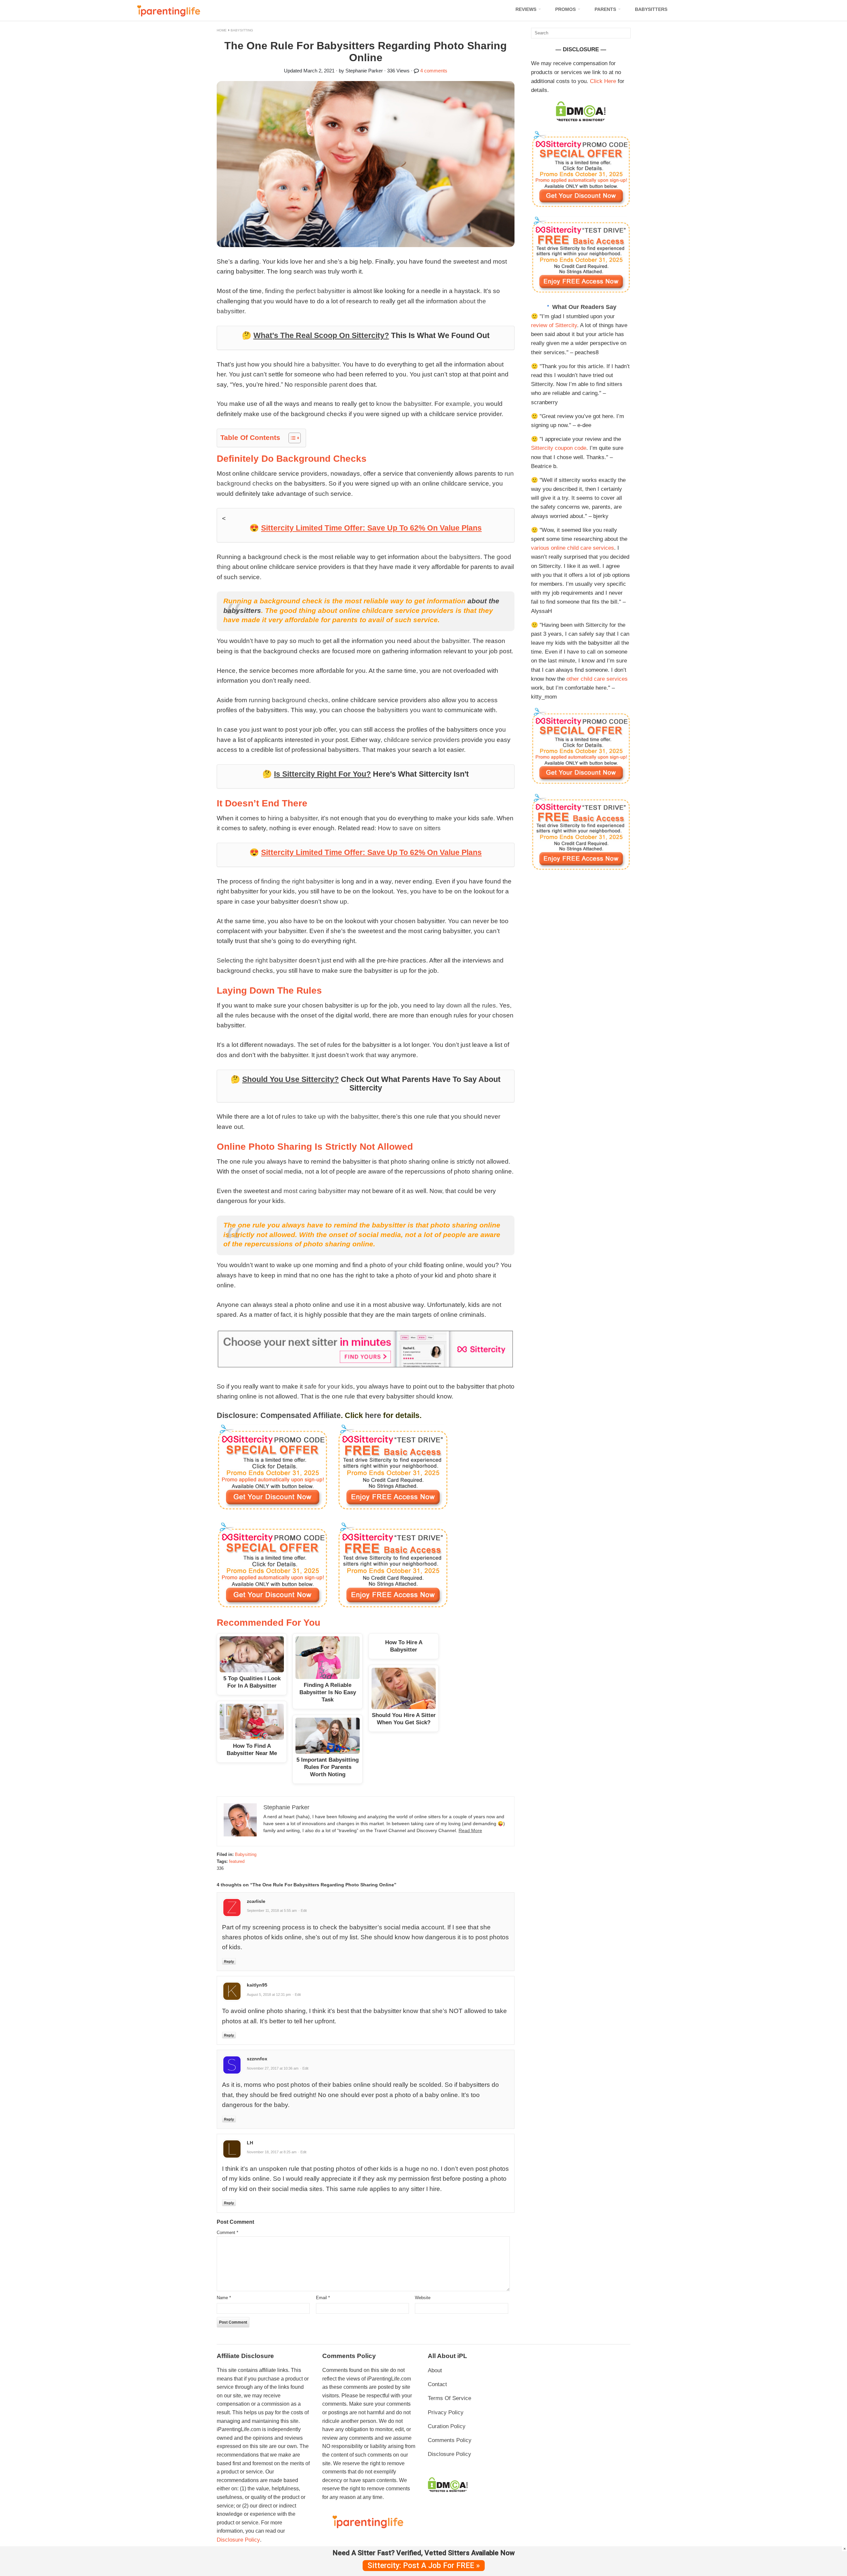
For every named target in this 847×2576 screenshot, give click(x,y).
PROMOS (565, 9)
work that (363, 1055)
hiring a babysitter (293, 818)
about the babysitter (441, 641)
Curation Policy (447, 2426)
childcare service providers (422, 740)
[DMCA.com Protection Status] (581, 120)
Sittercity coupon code (559, 448)
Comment (227, 2233)
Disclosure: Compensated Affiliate (279, 1415)
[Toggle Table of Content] (291, 438)
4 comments (434, 71)
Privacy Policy (446, 2412)
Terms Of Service (449, 2398)
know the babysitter (404, 404)
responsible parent (321, 385)
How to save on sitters (409, 828)
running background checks (289, 700)
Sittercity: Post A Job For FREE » (424, 2566)
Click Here (603, 81)
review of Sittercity (554, 325)
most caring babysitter (315, 1191)
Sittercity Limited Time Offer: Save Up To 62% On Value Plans (371, 528)
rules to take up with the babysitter (330, 1116)
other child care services (597, 679)
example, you (465, 404)
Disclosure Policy (238, 2540)
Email (323, 2298)
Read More (470, 1830)
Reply (229, 1961)
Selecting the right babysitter (257, 960)
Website (423, 2298)
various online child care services (573, 548)
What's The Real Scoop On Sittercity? (321, 335)
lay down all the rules (466, 1005)
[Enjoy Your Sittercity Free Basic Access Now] (366, 1467)
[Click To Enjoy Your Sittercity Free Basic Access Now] (581, 291)
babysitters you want (406, 710)
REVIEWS (526, 9)
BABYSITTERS (651, 9)
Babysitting (242, 30)
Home (222, 30)
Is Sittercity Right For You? (322, 774)
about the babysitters (451, 557)
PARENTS (605, 9)
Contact (437, 2384)
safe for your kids (329, 1386)
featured (237, 1861)
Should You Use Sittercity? (290, 1079)
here (373, 1415)
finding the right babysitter (297, 881)
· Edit (303, 1911)
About (435, 2370)
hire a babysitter (317, 364)
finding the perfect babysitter (305, 291)
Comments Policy (450, 2440)
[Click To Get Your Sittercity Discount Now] (581, 206)
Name (224, 2298)
